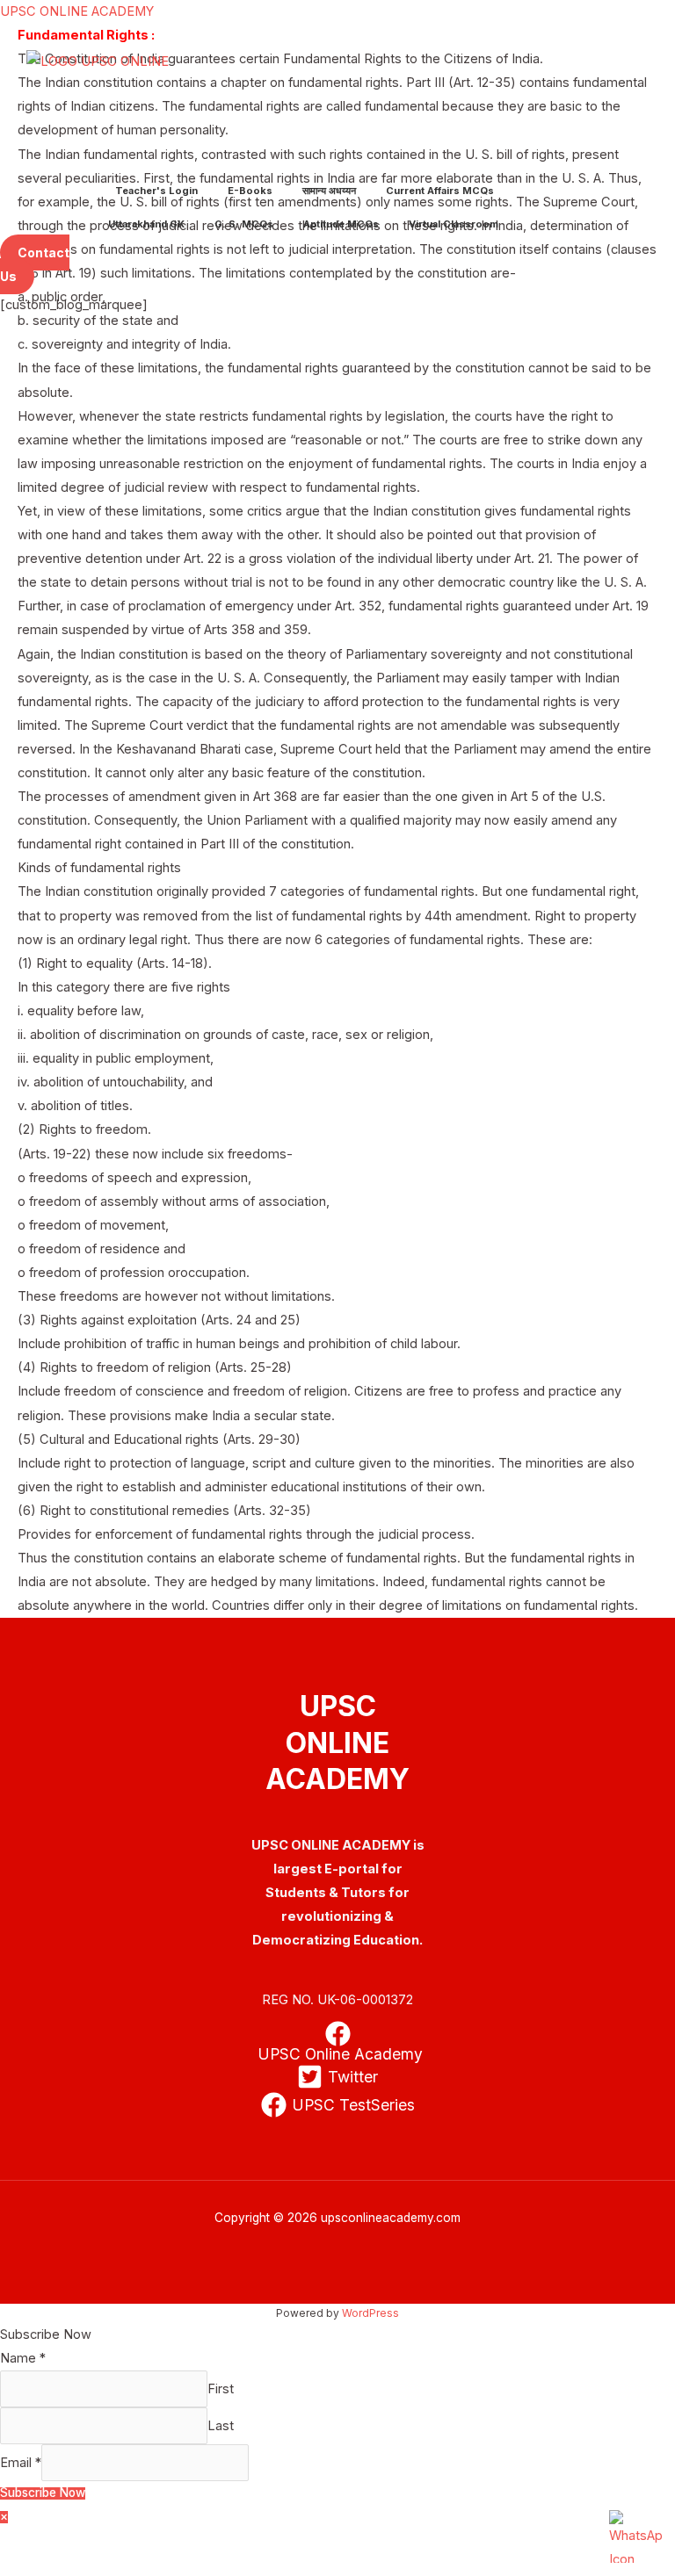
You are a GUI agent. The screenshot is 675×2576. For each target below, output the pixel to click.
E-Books (250, 191)
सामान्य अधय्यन (329, 191)
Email (21, 2463)
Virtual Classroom (454, 224)
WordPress (370, 2313)
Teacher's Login (156, 191)
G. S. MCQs (244, 224)
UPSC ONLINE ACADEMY (77, 11)
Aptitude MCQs (341, 224)
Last (221, 2426)
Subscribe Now (43, 2493)
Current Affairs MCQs (440, 191)
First (221, 2389)
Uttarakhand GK (146, 224)
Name (23, 2358)
